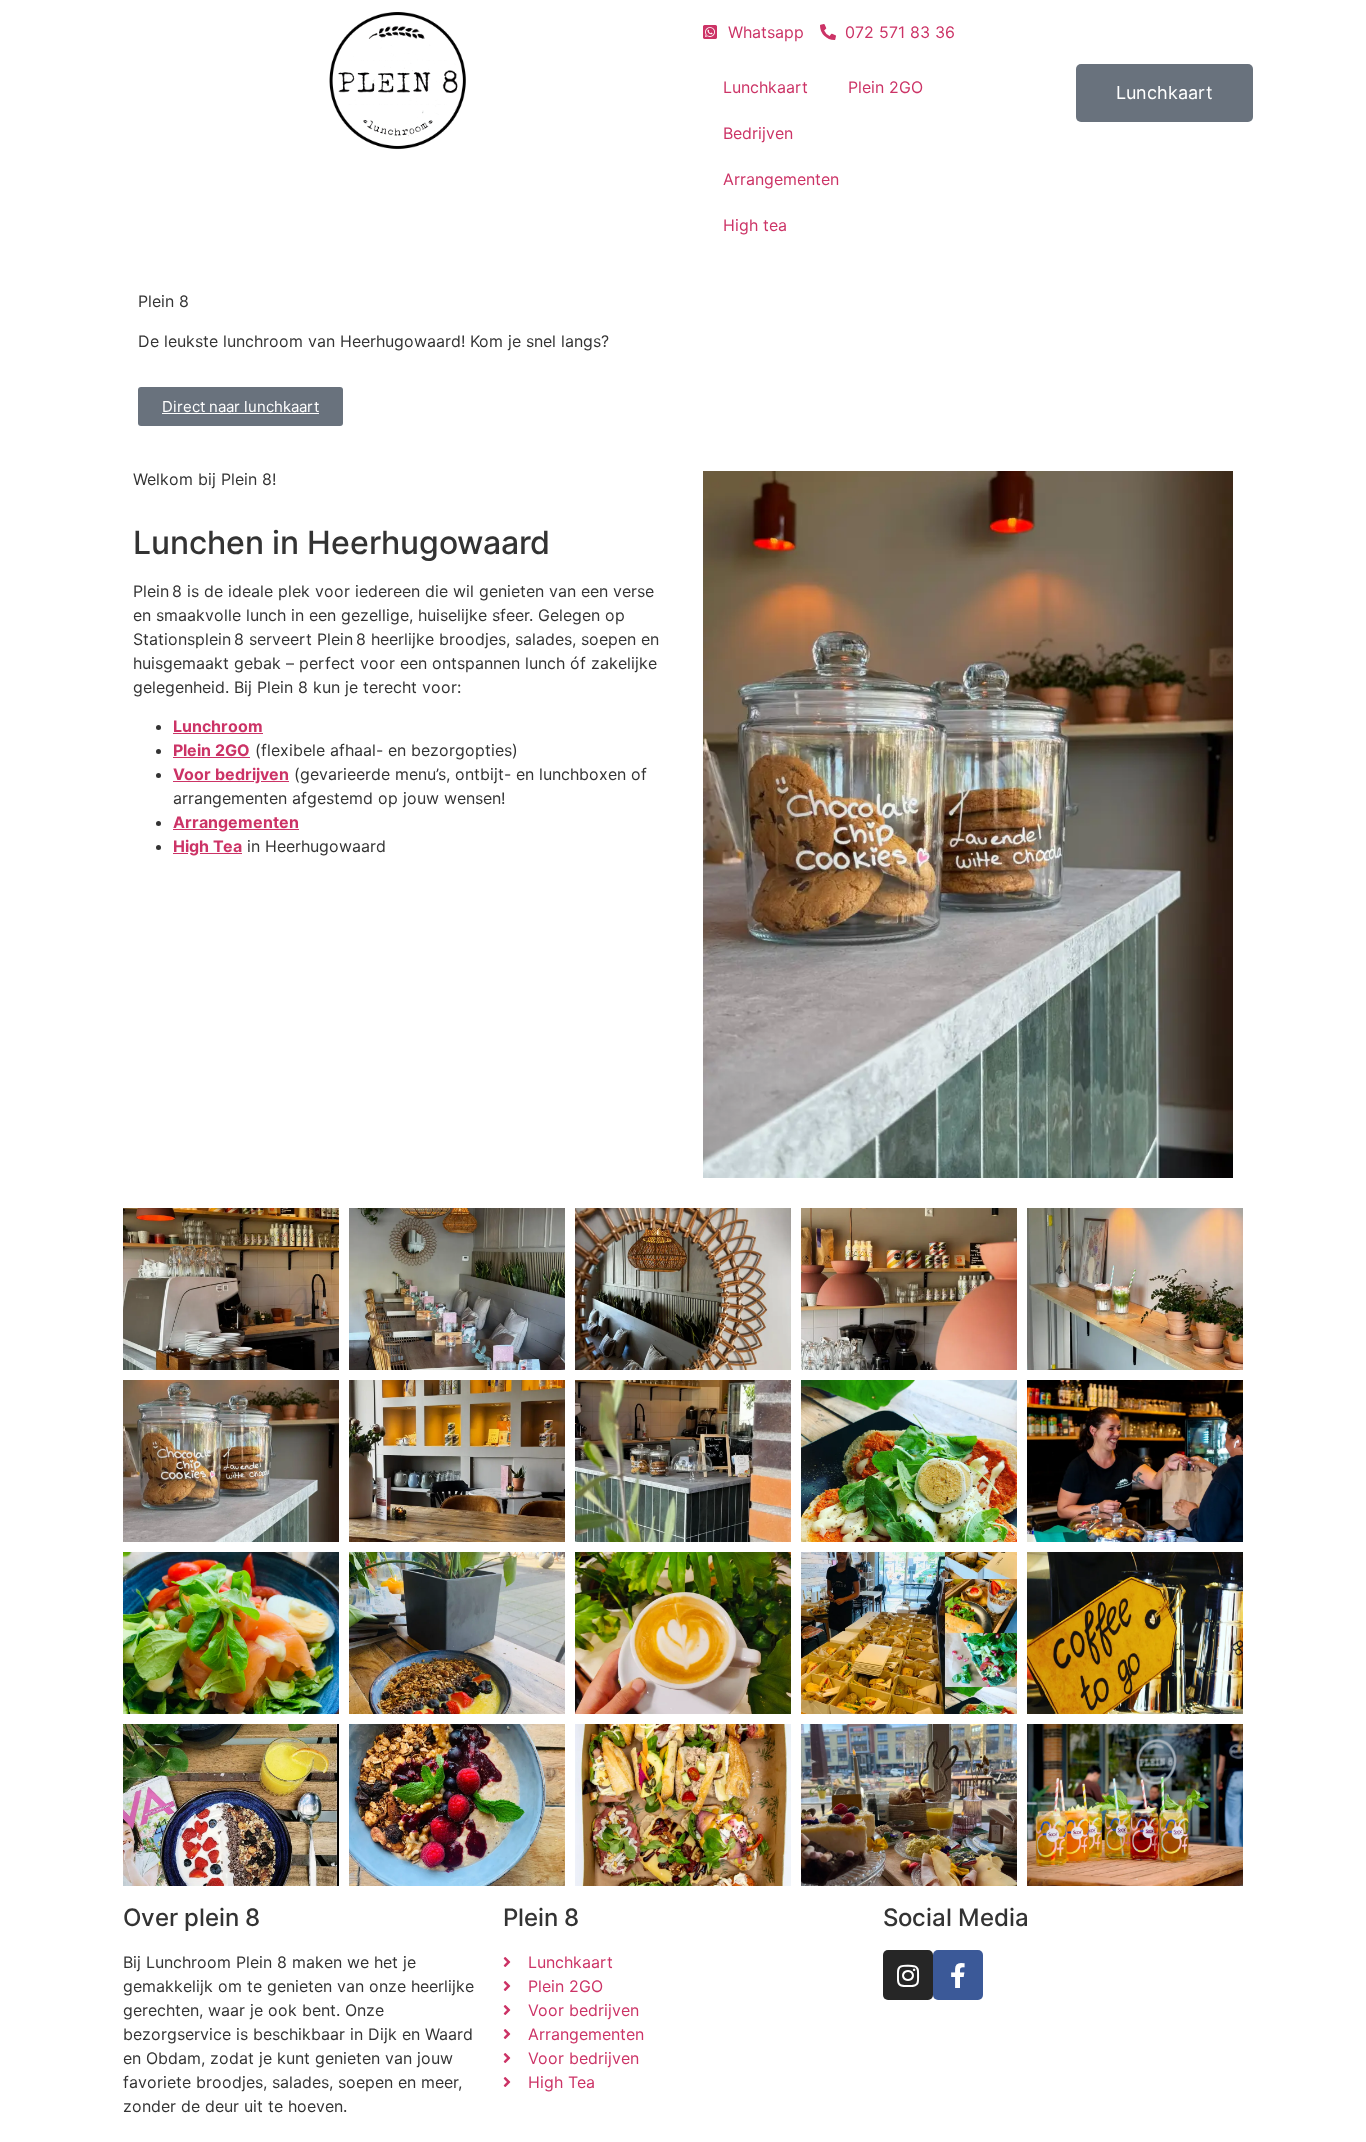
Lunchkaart (765, 87)
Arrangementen (781, 179)
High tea (755, 225)
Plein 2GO (885, 87)
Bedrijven (758, 133)
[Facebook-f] (958, 1975)
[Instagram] (908, 1975)
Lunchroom (218, 726)
